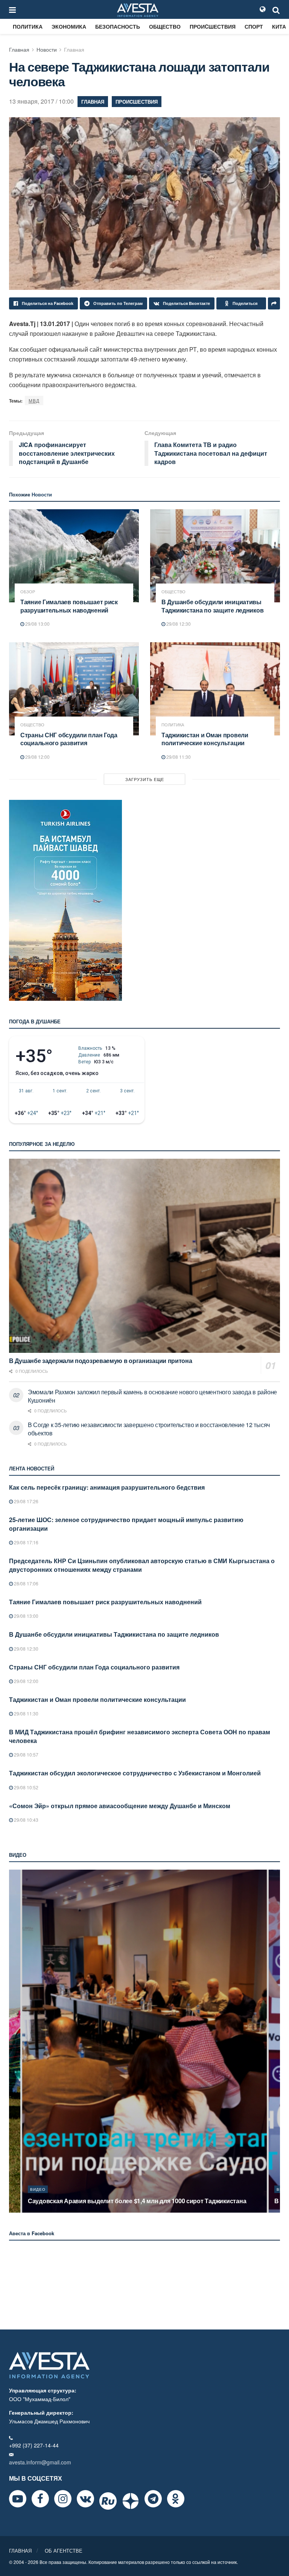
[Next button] (275, 2041)
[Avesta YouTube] (18, 2499)
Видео (56, 2189)
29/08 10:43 (26, 1820)
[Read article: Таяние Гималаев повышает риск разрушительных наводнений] (74, 556)
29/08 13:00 (37, 624)
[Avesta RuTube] (108, 2501)
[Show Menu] (12, 9)
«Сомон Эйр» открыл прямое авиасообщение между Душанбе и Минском (120, 1806)
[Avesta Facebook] (40, 2499)
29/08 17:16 (26, 1542)
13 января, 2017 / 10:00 (41, 101)
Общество (165, 26)
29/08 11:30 (178, 757)
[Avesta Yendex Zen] (131, 2501)
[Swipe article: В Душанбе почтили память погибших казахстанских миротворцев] (163, 2041)
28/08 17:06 (26, 1583)
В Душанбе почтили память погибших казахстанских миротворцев (144, 2201)
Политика (28, 26)
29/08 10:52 (26, 1787)
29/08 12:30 (178, 624)
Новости (47, 49)
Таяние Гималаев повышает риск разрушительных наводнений (69, 606)
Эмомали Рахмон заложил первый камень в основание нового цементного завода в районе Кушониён (152, 1396)
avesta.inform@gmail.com (40, 2462)
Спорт (254, 26)
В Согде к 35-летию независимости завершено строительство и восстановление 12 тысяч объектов (149, 1429)
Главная (19, 49)
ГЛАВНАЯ (20, 2551)
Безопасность (118, 26)
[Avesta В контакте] (85, 2499)
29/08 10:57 (26, 1754)
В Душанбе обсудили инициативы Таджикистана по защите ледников (212, 606)
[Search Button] (276, 9)
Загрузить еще (145, 779)
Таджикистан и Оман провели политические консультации (205, 739)
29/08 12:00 (37, 757)
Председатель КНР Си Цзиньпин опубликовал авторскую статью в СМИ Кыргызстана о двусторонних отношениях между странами (142, 1565)
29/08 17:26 (26, 1501)
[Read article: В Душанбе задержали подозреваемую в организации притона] (144, 1256)
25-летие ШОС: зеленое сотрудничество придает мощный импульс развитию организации (126, 1524)
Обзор (28, 592)
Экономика (69, 26)
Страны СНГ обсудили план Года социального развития (69, 739)
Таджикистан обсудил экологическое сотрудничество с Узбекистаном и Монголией (135, 1773)
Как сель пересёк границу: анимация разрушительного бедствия (107, 1487)
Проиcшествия (213, 26)
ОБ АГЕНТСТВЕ (64, 2551)
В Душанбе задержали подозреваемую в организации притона (101, 1361)
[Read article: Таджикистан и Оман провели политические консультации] (215, 689)
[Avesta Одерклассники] (176, 2499)
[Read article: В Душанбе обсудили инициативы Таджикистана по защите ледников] (215, 556)
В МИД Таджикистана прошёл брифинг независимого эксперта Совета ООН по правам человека (140, 1736)
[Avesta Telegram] (153, 2499)
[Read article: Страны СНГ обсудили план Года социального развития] (74, 689)
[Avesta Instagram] (63, 2499)
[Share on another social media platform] (274, 303)
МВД (34, 400)
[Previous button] (14, 2041)
